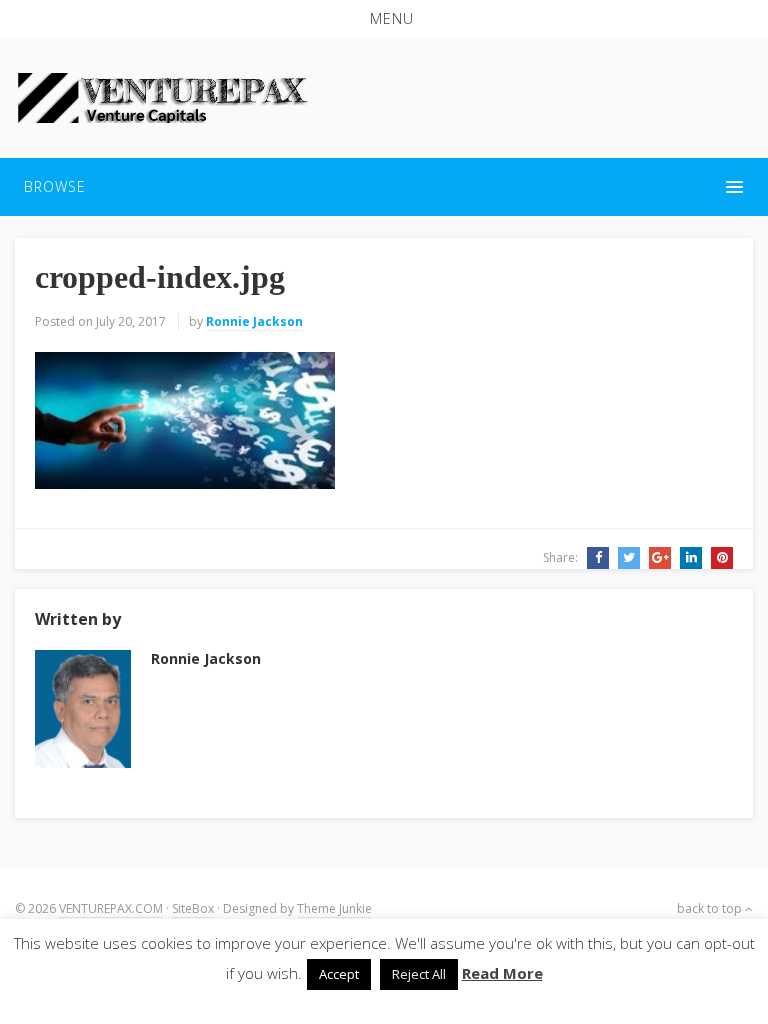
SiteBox (193, 908)
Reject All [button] (419, 974)
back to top (711, 908)
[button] (384, 19)
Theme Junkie (334, 908)
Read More (502, 973)
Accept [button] (339, 974)
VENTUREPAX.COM (111, 908)
